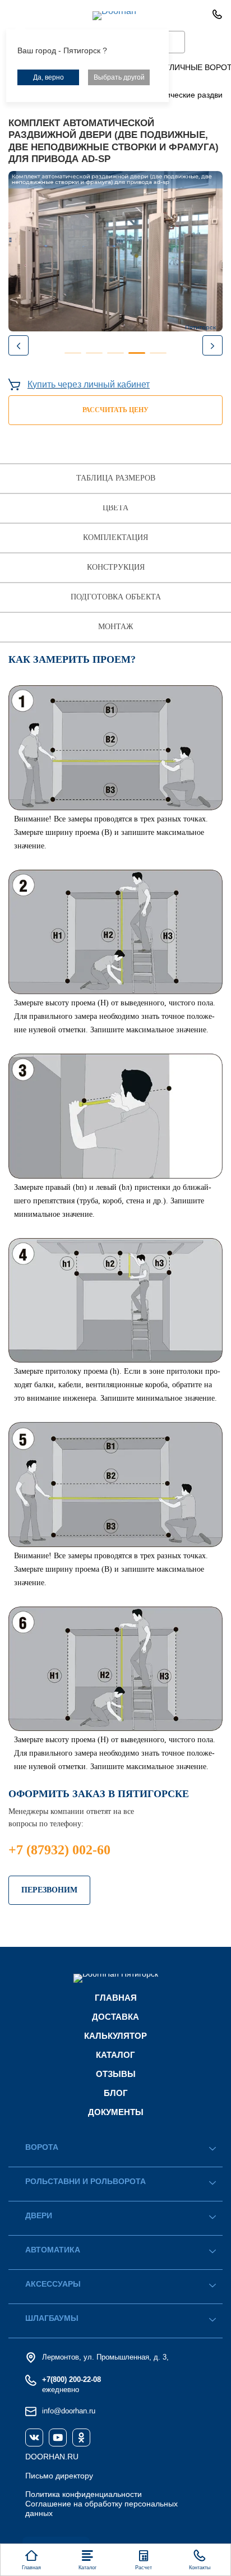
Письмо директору (59, 2476)
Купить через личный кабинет (89, 384)
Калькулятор (115, 2036)
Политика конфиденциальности (84, 2494)
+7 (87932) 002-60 (59, 1850)
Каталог (115, 2055)
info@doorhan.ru (69, 2411)
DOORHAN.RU (52, 2457)
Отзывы (116, 2074)
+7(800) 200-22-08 (71, 2379)
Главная (116, 1998)
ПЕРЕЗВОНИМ (49, 1890)
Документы (116, 2112)
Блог (116, 2093)
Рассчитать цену (115, 410)
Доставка (115, 2017)
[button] (212, 345)
